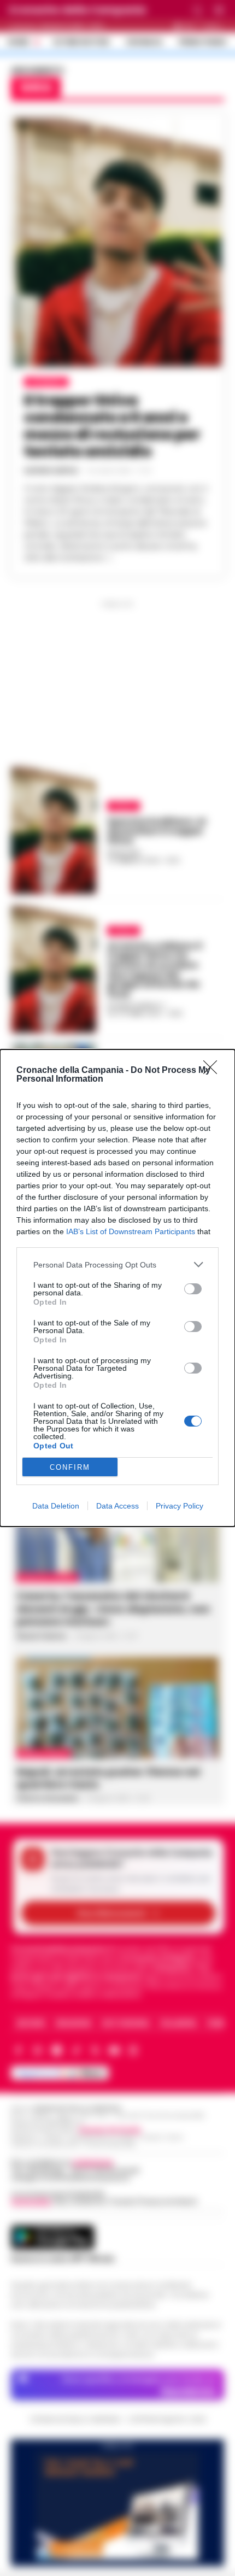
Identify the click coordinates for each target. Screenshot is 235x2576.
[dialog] (117, 1288)
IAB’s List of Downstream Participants (131, 1231)
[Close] (214, 1071)
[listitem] (117, 1264)
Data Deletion (56, 1506)
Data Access (117, 1506)
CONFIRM (70, 1467)
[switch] (193, 1289)
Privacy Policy (180, 1506)
